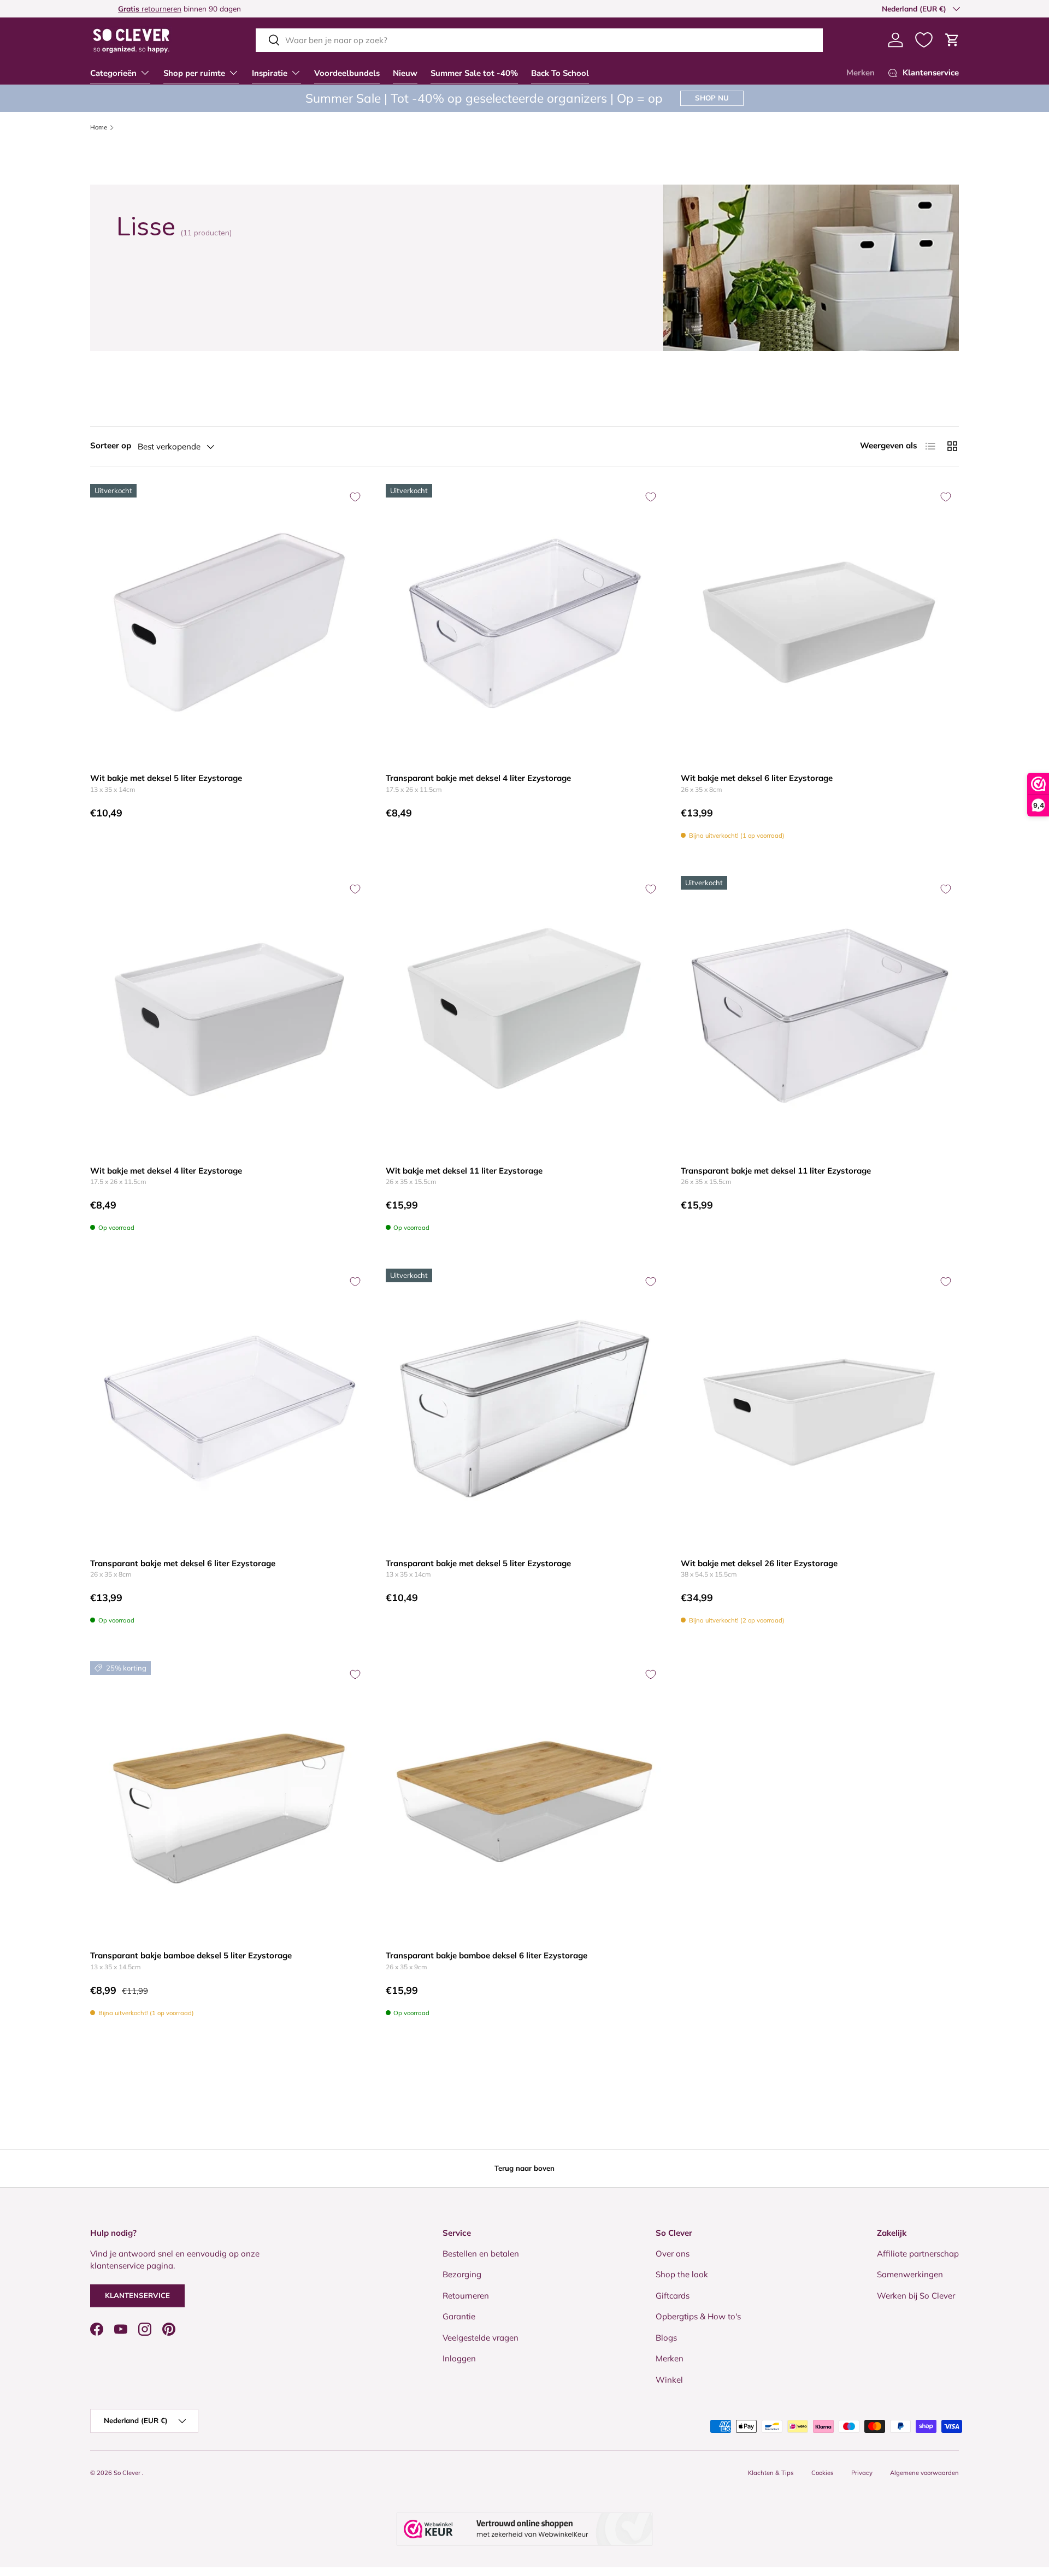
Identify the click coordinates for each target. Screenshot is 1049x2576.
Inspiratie (270, 73)
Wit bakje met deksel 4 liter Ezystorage (166, 1171)
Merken (861, 73)
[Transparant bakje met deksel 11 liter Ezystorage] (820, 1015)
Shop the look (682, 2274)
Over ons (673, 2254)
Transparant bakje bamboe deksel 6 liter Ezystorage (487, 1955)
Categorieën (113, 73)
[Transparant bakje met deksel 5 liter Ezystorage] (525, 1408)
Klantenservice (137, 2295)
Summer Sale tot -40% (474, 73)
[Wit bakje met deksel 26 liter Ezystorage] (820, 1408)
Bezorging (462, 2274)
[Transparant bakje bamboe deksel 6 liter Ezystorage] (525, 1800)
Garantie (459, 2316)
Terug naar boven (524, 2168)
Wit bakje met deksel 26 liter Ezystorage (759, 1563)
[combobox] (539, 40)
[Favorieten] (924, 40)
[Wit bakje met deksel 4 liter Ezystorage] (229, 1015)
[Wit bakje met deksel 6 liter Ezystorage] (820, 623)
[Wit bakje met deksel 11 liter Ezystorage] (525, 1015)
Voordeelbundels (347, 73)
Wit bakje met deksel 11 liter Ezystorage (464, 1171)
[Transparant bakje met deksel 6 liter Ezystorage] (229, 1408)
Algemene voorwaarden (924, 2473)
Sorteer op (111, 445)
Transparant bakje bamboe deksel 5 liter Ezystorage (191, 1955)
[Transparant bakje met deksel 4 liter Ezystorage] (525, 623)
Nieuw (405, 73)
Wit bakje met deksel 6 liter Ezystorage (757, 778)
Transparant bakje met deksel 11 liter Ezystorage (776, 1171)
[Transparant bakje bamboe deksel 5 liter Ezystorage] (229, 1800)
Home (99, 128)
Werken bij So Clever (916, 2296)
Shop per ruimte (194, 73)
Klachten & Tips (771, 2473)
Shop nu (712, 98)
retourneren (122, 8)
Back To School (560, 73)
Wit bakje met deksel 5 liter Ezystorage (166, 778)
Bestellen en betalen (481, 2254)
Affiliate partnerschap (918, 2254)
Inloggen (459, 2358)
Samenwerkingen (910, 2274)
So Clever (128, 2473)
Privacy (862, 2473)
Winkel (669, 2380)
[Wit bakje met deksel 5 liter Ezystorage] (229, 623)
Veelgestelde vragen (481, 2338)
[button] (952, 40)
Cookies (823, 2473)
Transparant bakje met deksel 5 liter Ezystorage (478, 1563)
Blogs (666, 2338)
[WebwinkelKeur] (524, 2529)
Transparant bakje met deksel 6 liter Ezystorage (183, 1563)
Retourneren (466, 2296)
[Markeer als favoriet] (355, 497)
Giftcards (673, 2296)
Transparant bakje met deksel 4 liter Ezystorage (478, 778)
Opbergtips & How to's (698, 2316)
